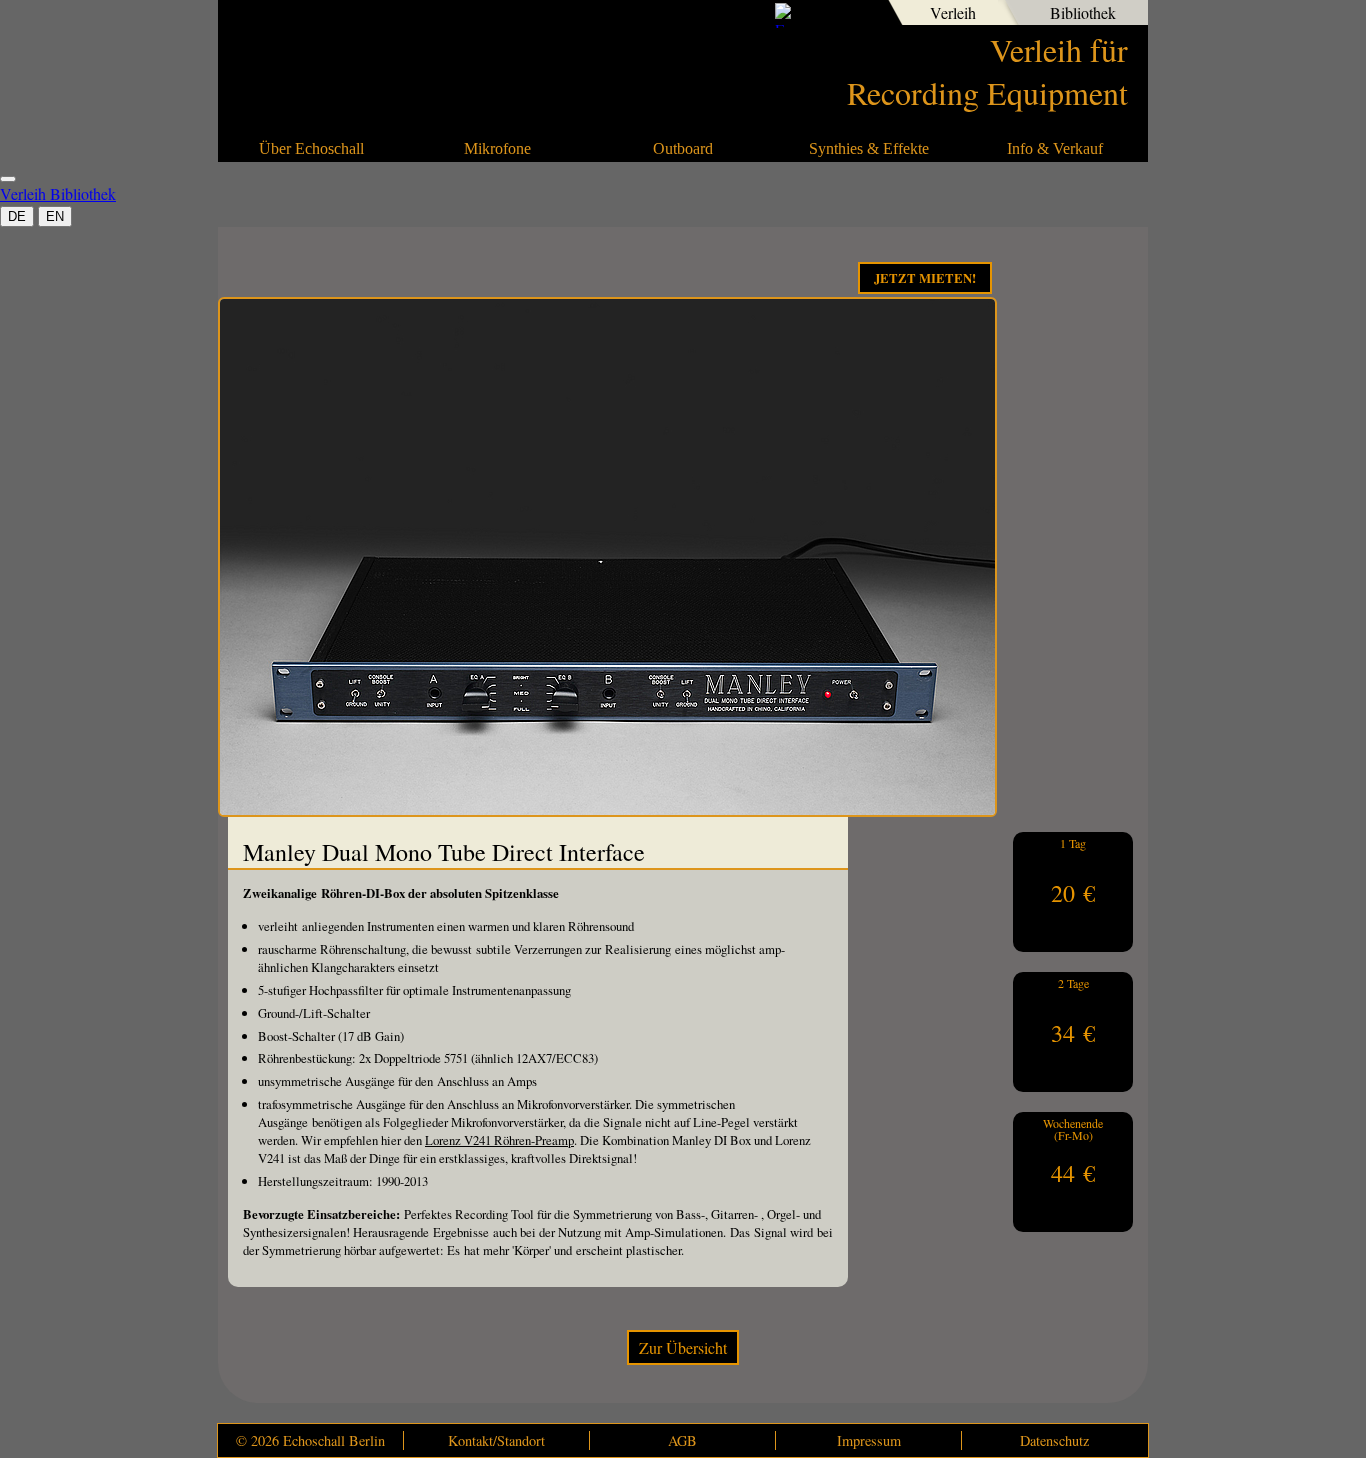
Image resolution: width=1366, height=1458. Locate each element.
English (858, 15)
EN (55, 216)
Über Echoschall (311, 148)
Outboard (683, 148)
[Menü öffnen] (8, 179)
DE (17, 216)
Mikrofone (497, 148)
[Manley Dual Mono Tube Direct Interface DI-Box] (607, 810)
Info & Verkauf (1055, 148)
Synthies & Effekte (869, 148)
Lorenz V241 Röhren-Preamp (499, 1140)
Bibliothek (1083, 12)
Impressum (869, 1440)
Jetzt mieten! (925, 278)
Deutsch (824, 15)
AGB (682, 1440)
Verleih (953, 12)
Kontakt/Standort (496, 1440)
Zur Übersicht (683, 1347)
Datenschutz (1054, 1440)
